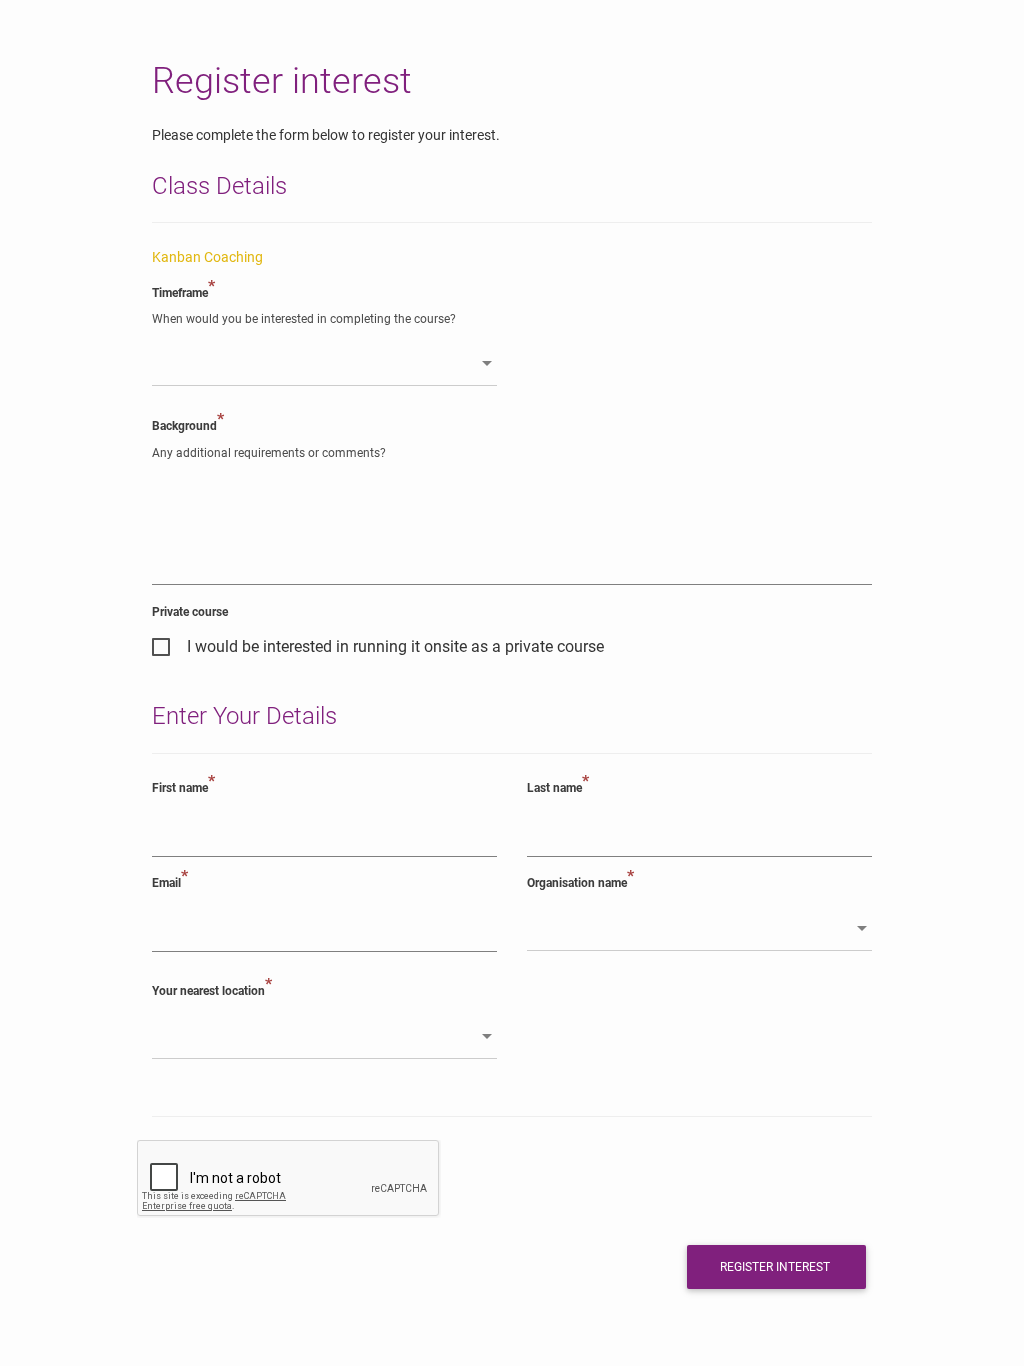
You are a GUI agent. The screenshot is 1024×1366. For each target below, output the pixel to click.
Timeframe (183, 292)
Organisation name (580, 882)
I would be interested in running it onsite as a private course (395, 647)
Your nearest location (212, 990)
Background (188, 425)
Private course (190, 611)
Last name (558, 787)
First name (183, 787)
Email (170, 882)
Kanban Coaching (207, 257)
